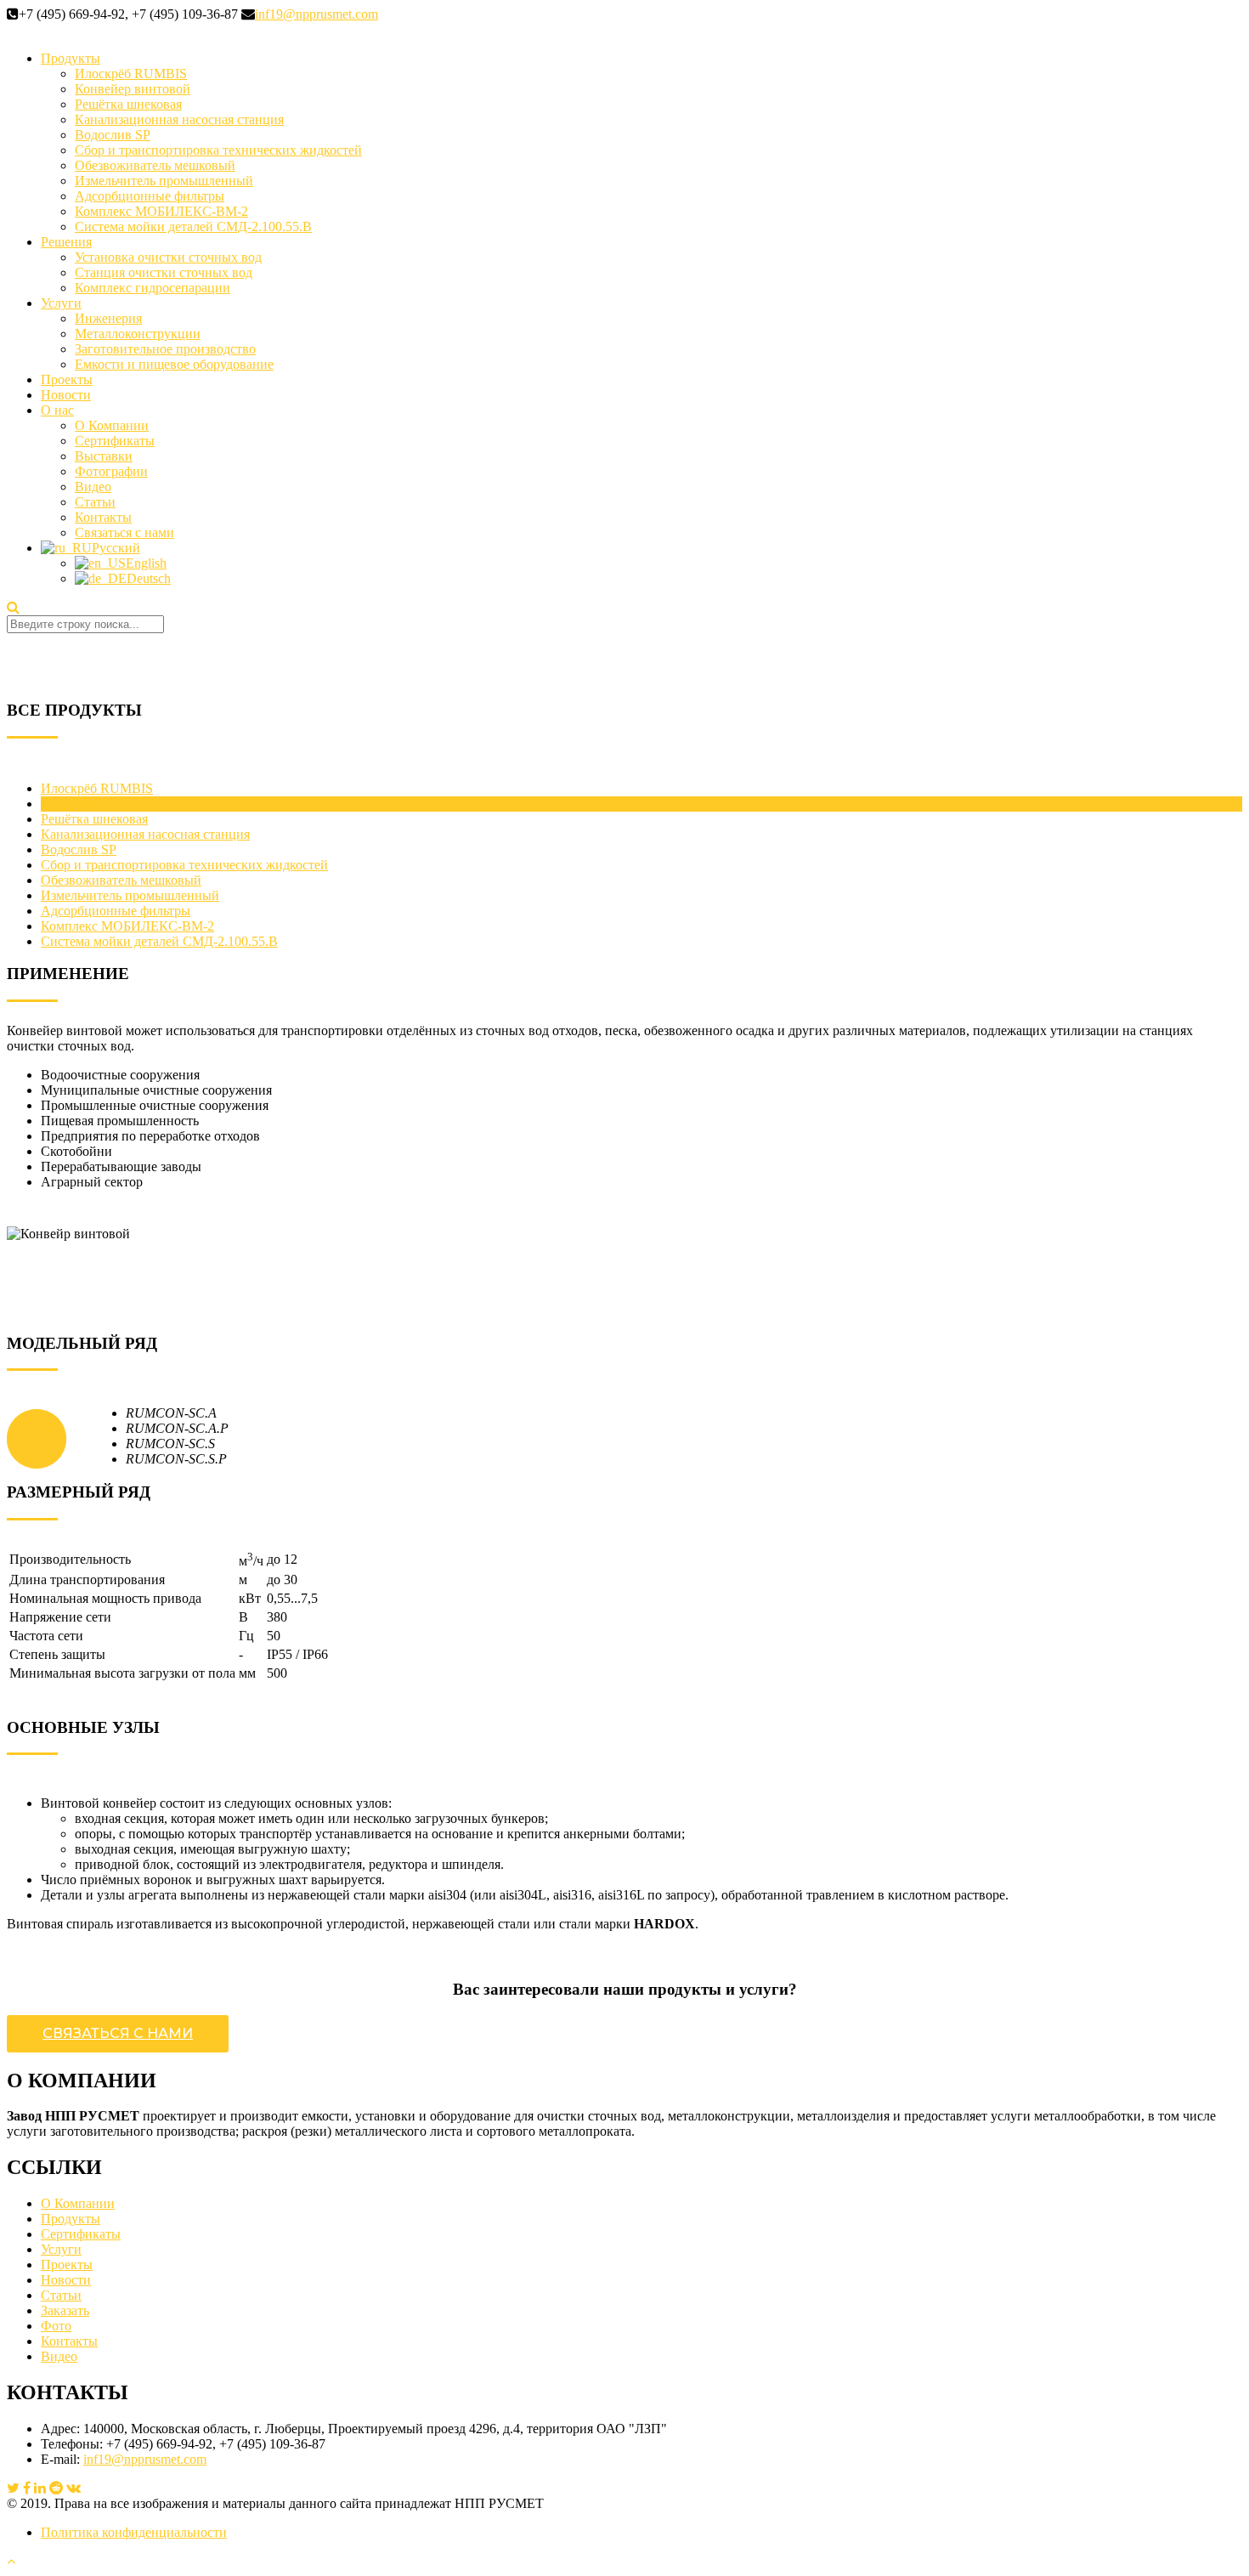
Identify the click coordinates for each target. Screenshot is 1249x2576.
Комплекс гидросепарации (153, 288)
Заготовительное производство (165, 349)
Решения (66, 242)
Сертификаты (115, 441)
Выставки (104, 456)
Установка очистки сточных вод (168, 257)
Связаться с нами (124, 532)
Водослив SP (113, 135)
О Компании (112, 425)
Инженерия (108, 318)
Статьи (95, 502)
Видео (93, 487)
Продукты (71, 58)
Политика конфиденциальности (134, 2532)
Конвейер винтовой (133, 89)
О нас (57, 410)
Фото (56, 2326)
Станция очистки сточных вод (164, 272)
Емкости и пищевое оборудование (174, 364)
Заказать (65, 2310)
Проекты (67, 379)
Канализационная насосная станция (179, 119)
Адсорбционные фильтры (150, 196)
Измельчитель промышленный (164, 181)
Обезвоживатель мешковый (155, 165)
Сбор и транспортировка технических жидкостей (218, 150)
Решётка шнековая (128, 104)
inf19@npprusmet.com (316, 14)
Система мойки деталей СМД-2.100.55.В (193, 226)
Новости (66, 395)
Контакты (103, 517)
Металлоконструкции (138, 334)
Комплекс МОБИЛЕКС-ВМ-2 (161, 211)
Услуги (61, 303)
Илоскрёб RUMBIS (131, 74)
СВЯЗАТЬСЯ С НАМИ (118, 2033)
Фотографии (111, 471)
